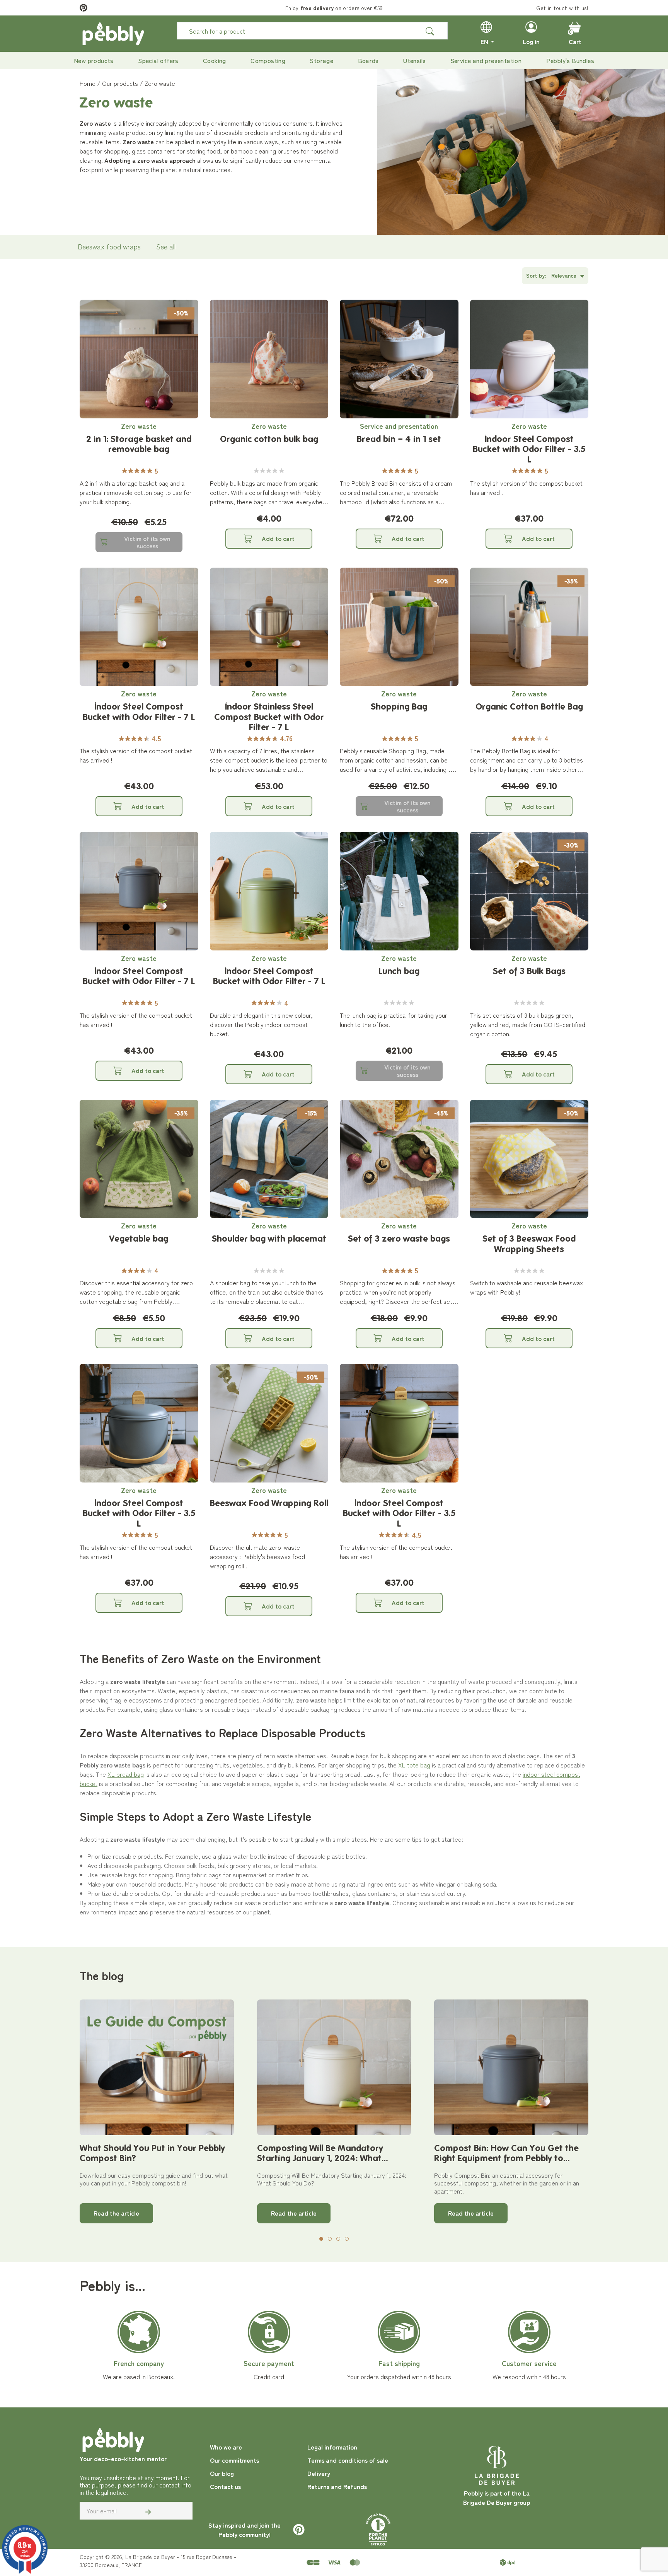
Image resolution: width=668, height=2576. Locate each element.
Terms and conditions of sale (348, 2460)
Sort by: (536, 275)
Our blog (222, 2473)
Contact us (225, 2486)
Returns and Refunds (337, 2486)
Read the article (116, 2213)
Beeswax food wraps (109, 246)
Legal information (332, 2447)
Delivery (319, 2473)
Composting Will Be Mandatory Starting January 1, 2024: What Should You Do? (320, 2153)
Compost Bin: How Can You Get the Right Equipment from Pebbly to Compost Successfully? (506, 2153)
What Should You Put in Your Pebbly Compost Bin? (152, 2153)
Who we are (226, 2447)
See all (166, 246)
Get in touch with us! (562, 8)
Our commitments (234, 2460)
